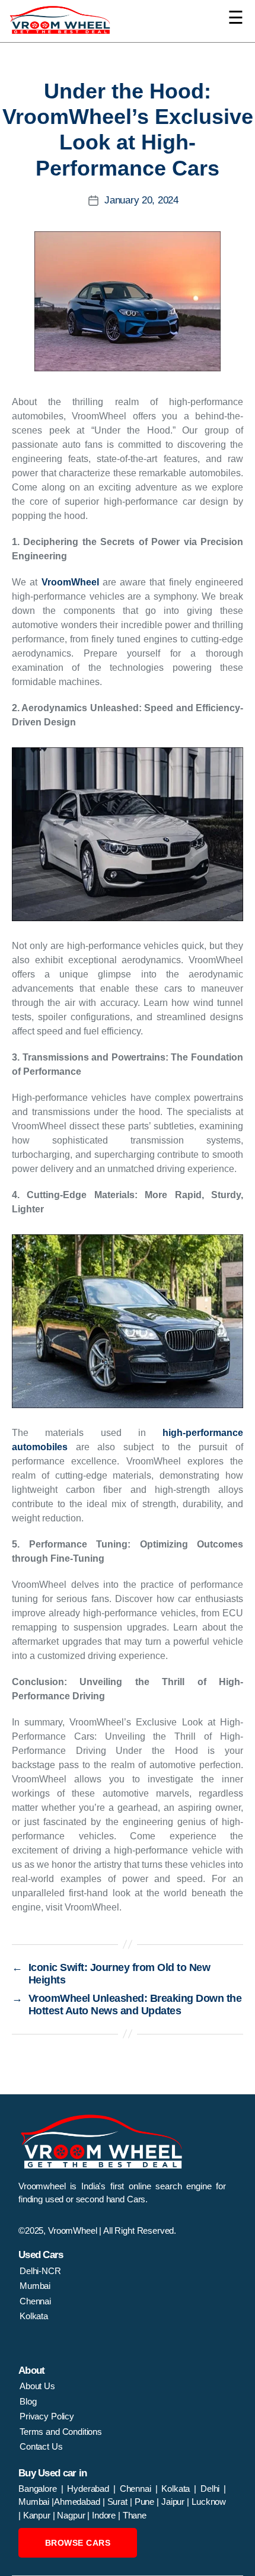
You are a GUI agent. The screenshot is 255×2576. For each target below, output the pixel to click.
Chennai (35, 2301)
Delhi (210, 2489)
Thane (135, 2515)
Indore (105, 2515)
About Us (37, 2386)
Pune (146, 2502)
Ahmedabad (78, 2502)
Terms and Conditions (61, 2432)
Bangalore (40, 2489)
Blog (28, 2401)
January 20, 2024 (141, 200)
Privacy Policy (47, 2416)
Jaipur (174, 2502)
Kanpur (38, 2515)
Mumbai (35, 2286)
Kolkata (34, 2316)
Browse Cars (78, 2543)
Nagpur (72, 2515)
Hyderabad (90, 2489)
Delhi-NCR (40, 2271)
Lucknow (209, 2502)
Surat (119, 2502)
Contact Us (41, 2446)
